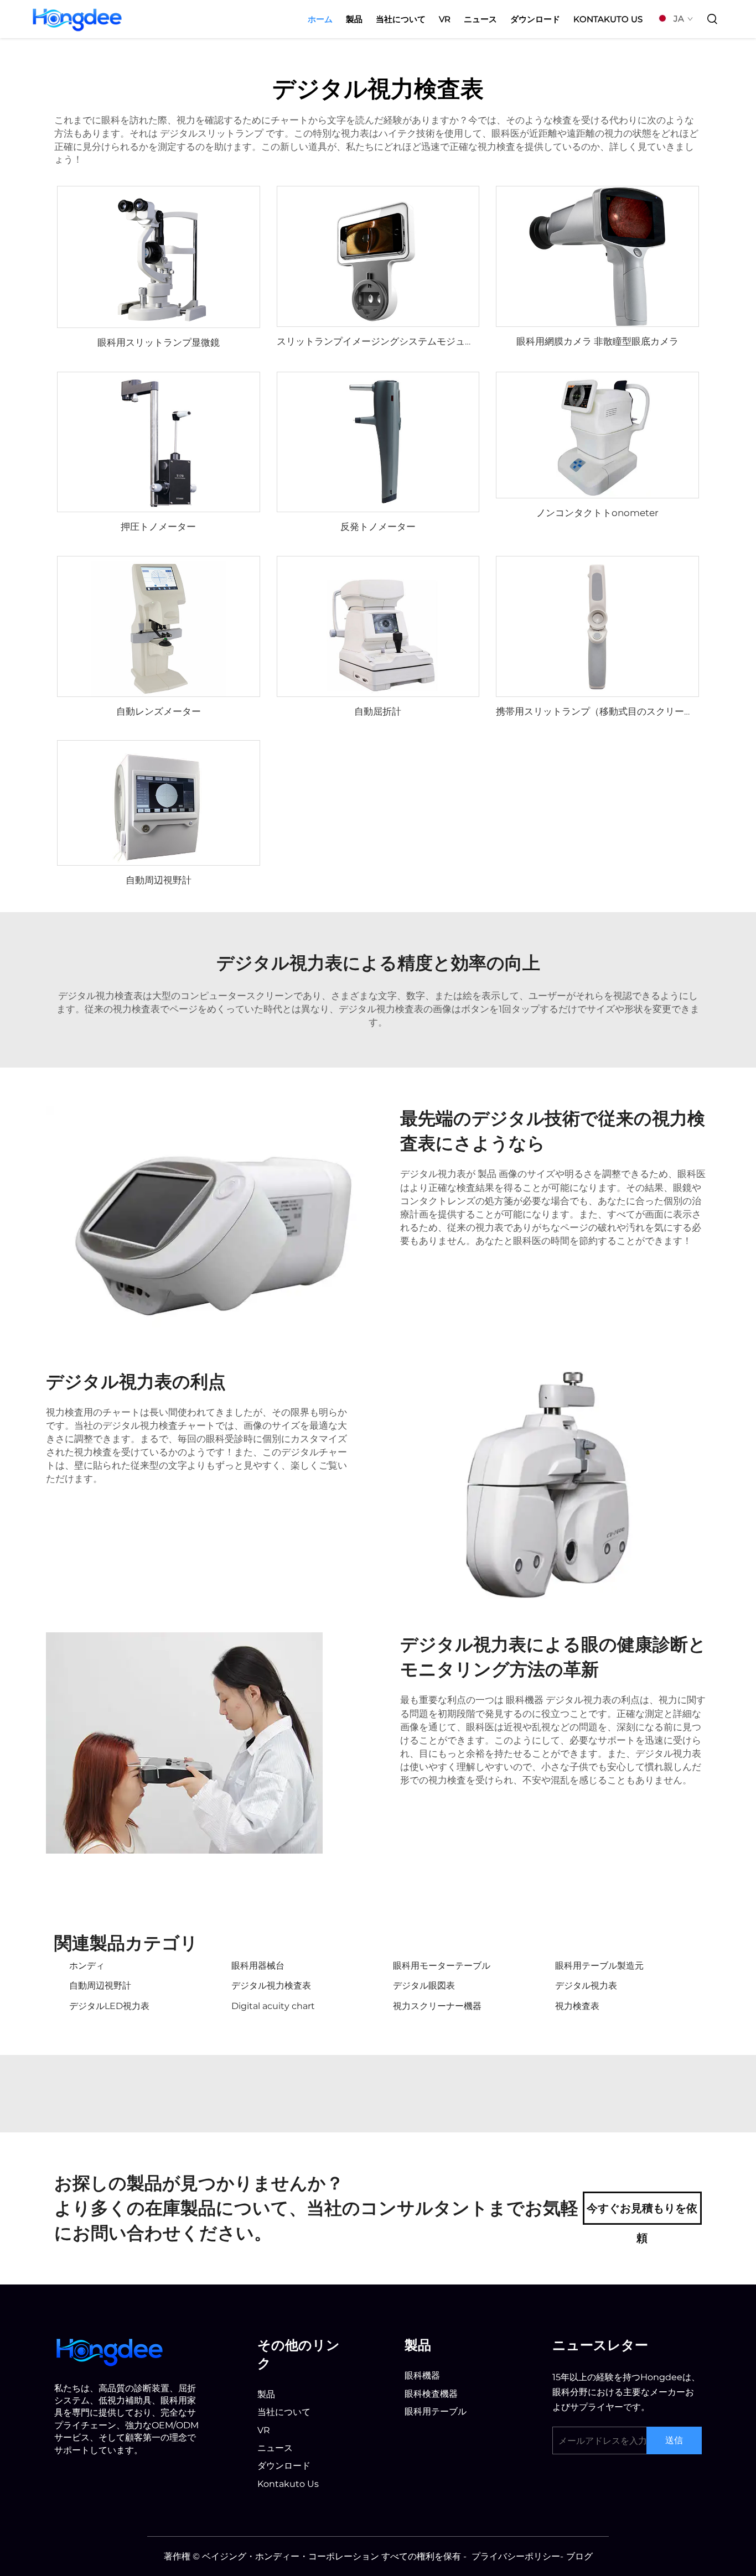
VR (445, 19)
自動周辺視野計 (159, 880)
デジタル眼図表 (424, 1986)
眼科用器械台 (258, 1966)
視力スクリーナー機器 (437, 2006)
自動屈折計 (378, 711)
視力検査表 (577, 2006)
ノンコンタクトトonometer (597, 513)
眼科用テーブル (436, 2411)
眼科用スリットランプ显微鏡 (159, 342)
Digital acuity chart (273, 2006)
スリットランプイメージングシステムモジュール (380, 341)
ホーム (320, 19)
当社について (401, 19)
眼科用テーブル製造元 (599, 1966)
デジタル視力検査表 (271, 1986)
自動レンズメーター (159, 711)
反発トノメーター (378, 527)
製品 (354, 19)
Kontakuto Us (608, 19)
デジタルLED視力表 (109, 2006)
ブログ (579, 2556)
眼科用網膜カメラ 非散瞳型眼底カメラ (597, 341)
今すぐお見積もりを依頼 (642, 2213)
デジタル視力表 (586, 1986)
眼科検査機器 (431, 2394)
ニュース (480, 19)
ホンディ (87, 1966)
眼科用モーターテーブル (442, 1966)
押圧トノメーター (158, 527)
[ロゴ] (110, 2351)
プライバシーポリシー (516, 2556)
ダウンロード (535, 19)
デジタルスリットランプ (213, 133)
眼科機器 (526, 1700)
